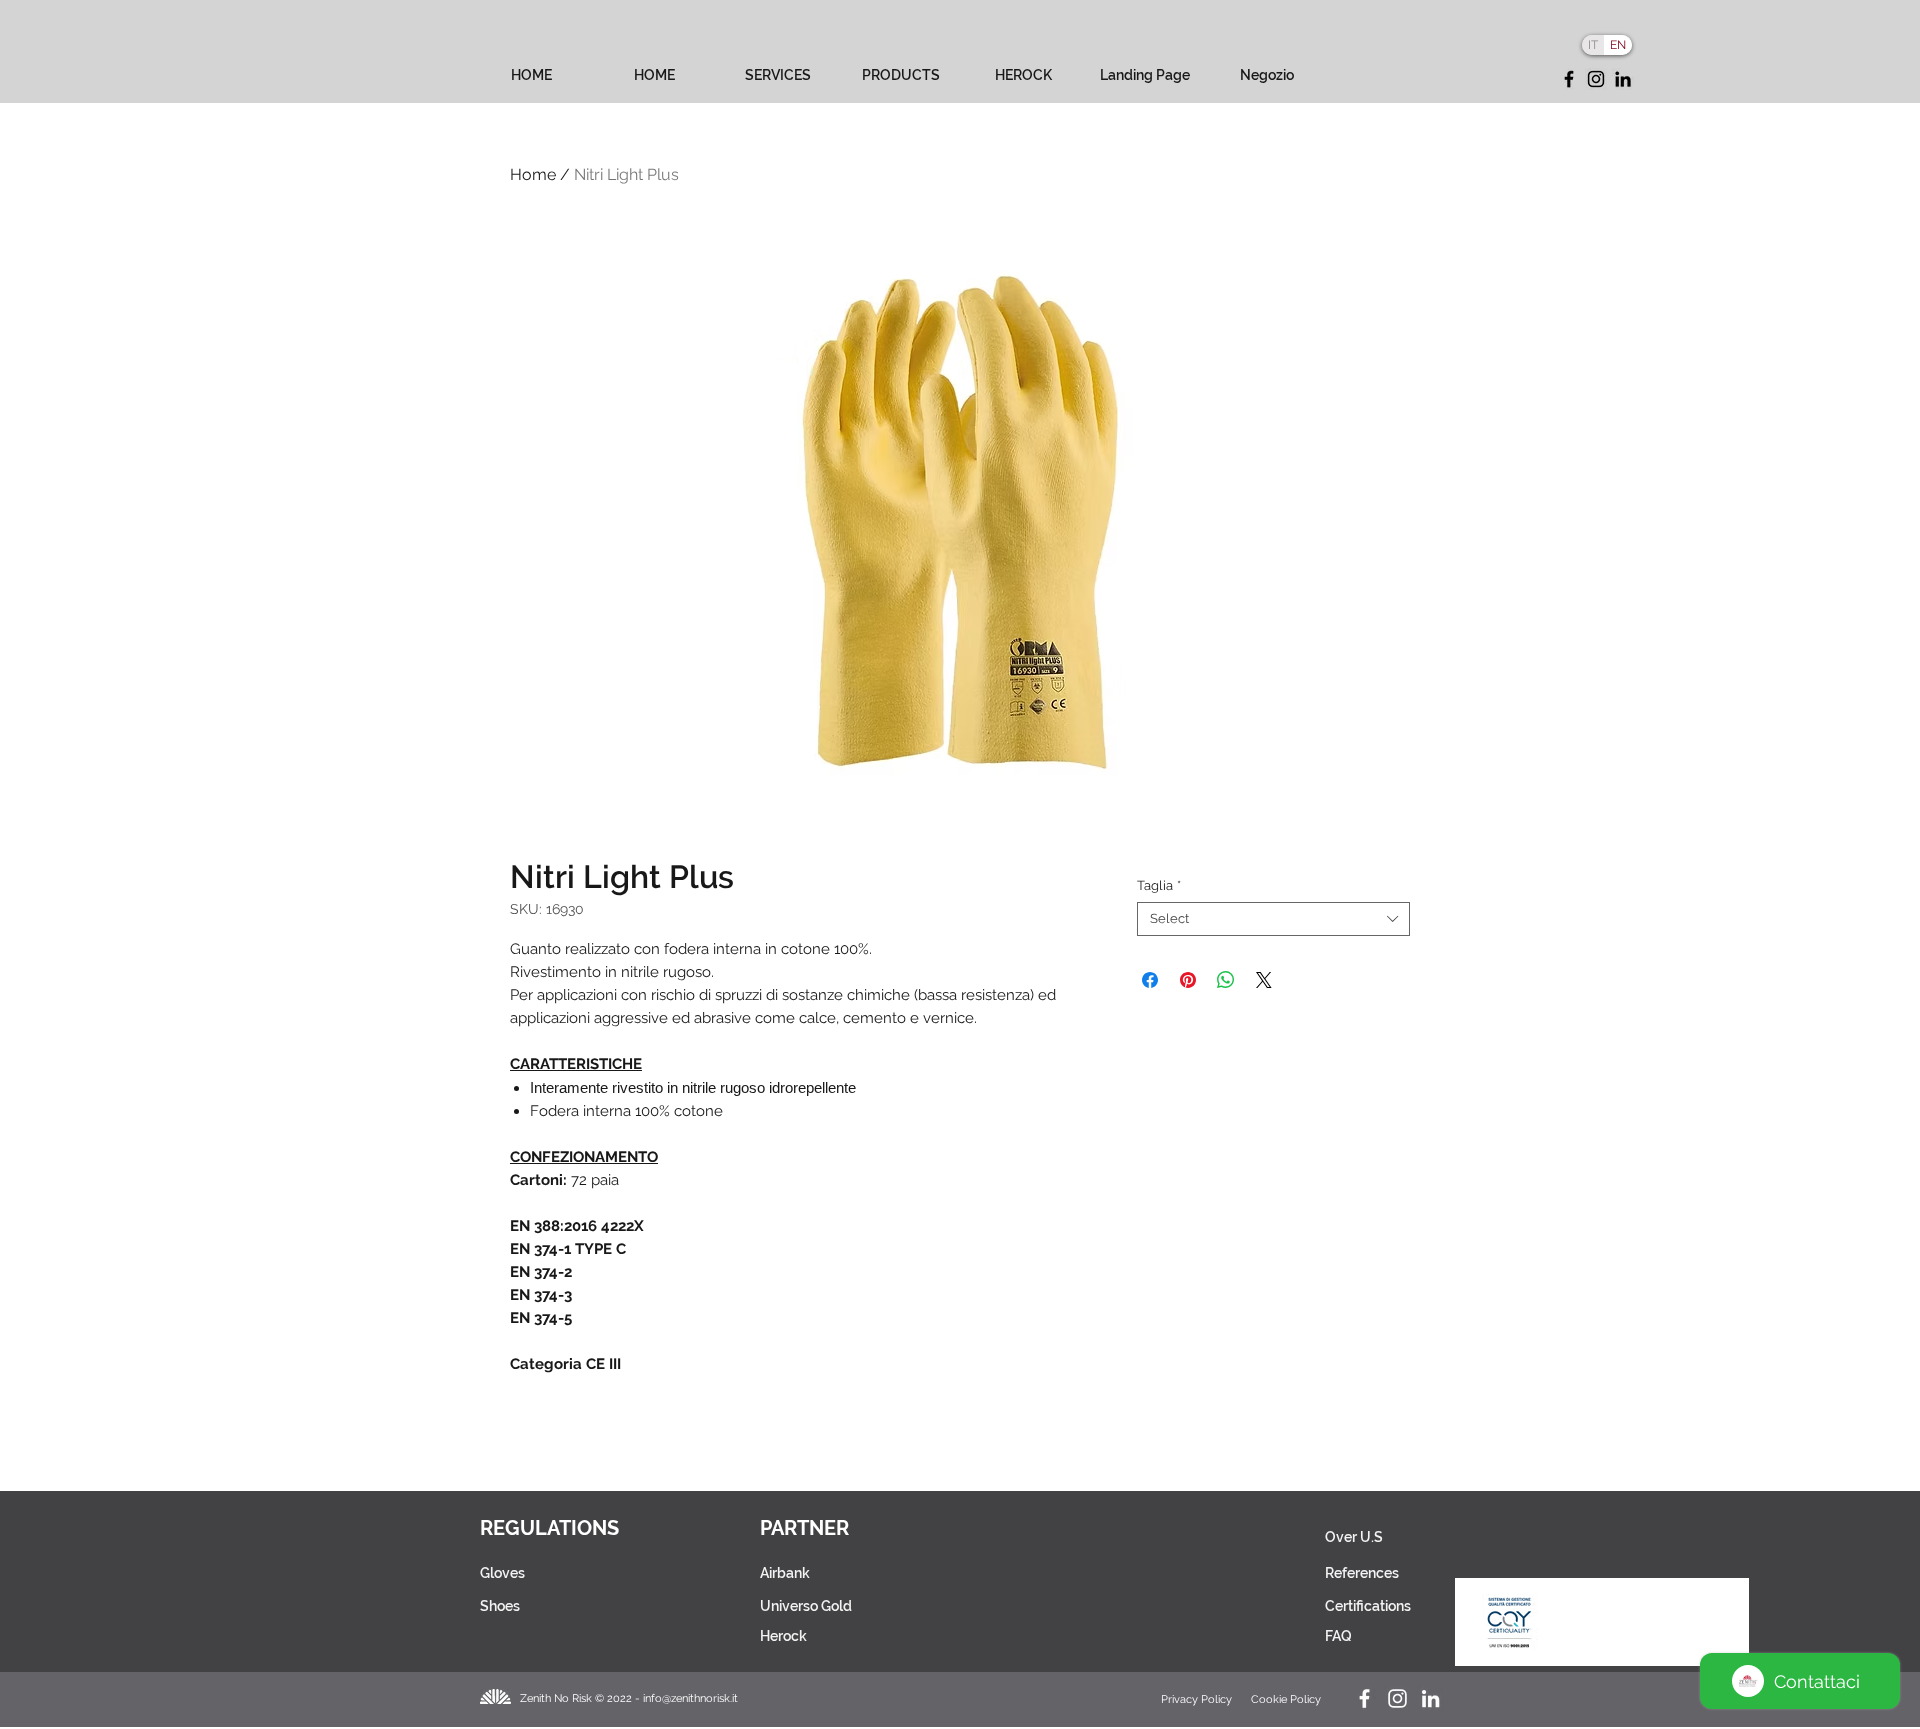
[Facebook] (1569, 79)
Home (533, 174)
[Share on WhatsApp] (1226, 980)
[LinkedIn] (1623, 79)
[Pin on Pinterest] (1188, 980)
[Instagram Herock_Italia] (1397, 1698)
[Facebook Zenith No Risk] (1364, 1698)
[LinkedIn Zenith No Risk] (1430, 1698)
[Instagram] (1596, 79)
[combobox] (1273, 919)
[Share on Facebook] (1150, 980)
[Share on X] (1264, 980)
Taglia (1159, 885)
